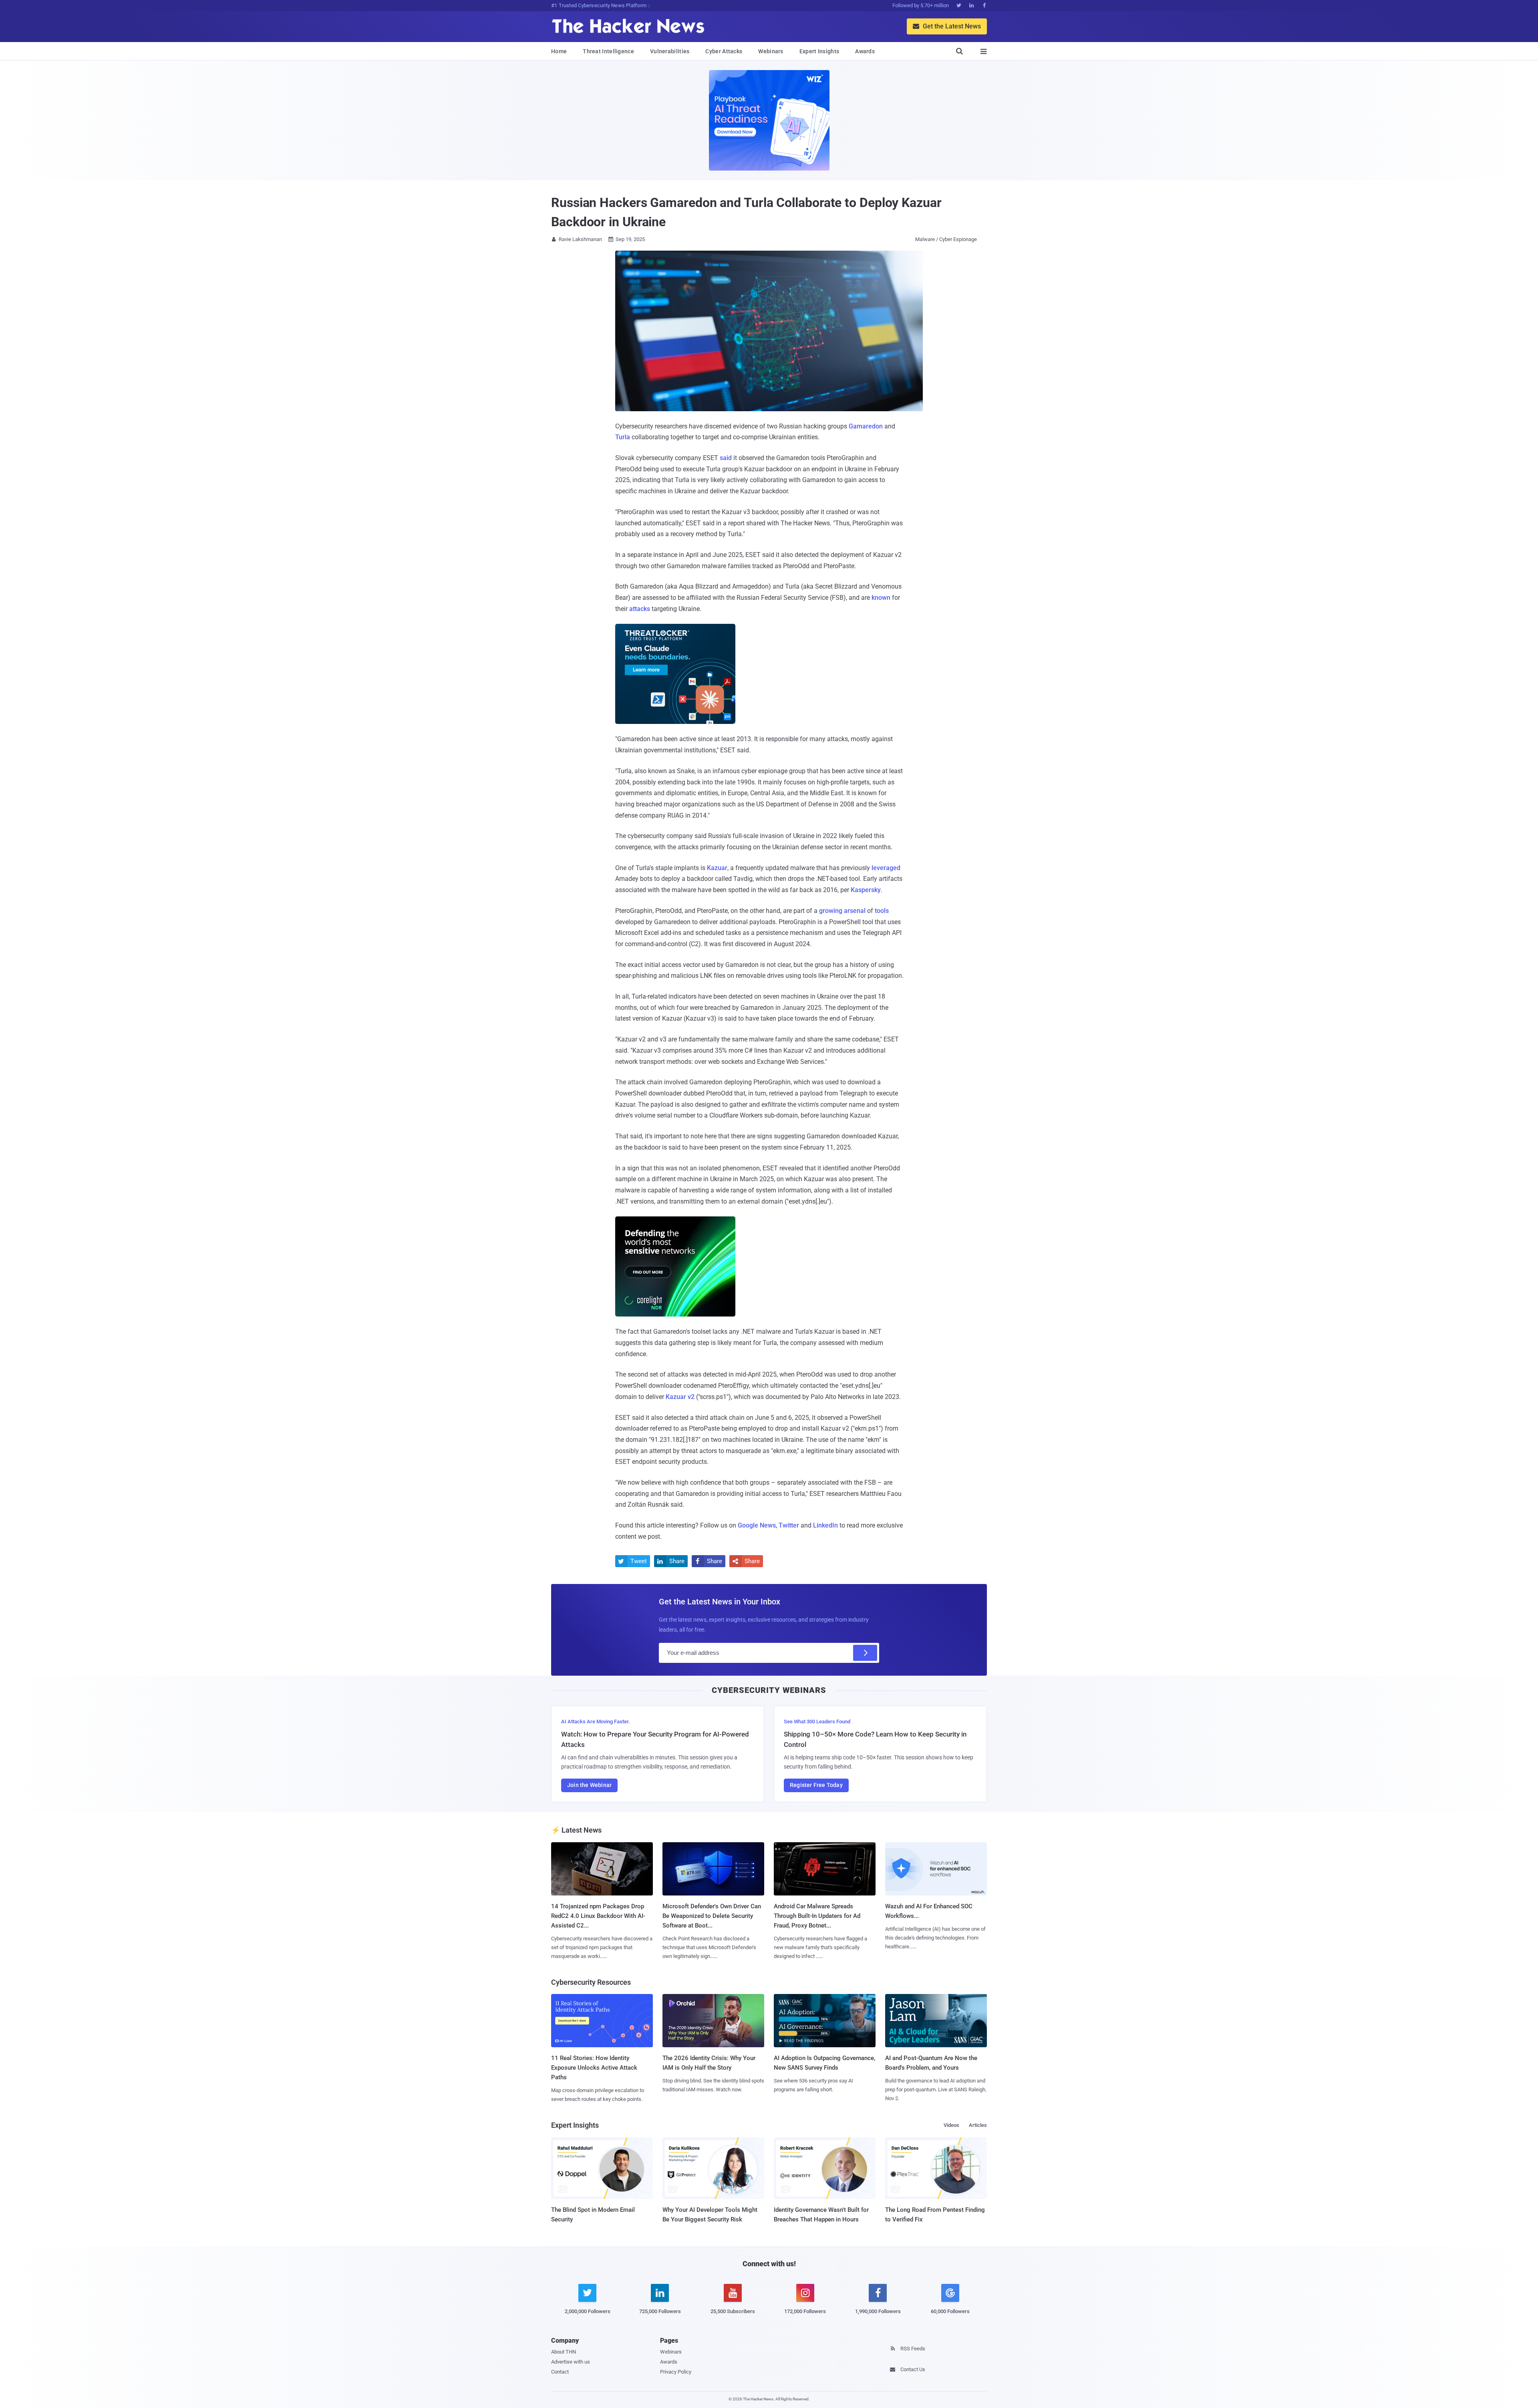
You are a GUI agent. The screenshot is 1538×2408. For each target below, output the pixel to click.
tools (882, 911)
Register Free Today (816, 1785)
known (881, 598)
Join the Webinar (589, 1785)
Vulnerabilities (670, 51)
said (726, 458)
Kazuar (717, 868)
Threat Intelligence (608, 51)
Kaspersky (866, 890)
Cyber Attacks (724, 51)
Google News (757, 1525)
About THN (564, 2352)
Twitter (789, 1525)
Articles (978, 2125)
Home (559, 51)
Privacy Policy (676, 2372)
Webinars (771, 51)
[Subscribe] (865, 1653)
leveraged (886, 868)
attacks (640, 609)
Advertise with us (571, 2362)
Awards (865, 51)
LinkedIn (825, 1525)
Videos (951, 2125)
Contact (560, 2372)
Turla (623, 437)
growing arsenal (842, 911)
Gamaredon (866, 426)
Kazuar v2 (680, 1397)
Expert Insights (819, 51)
